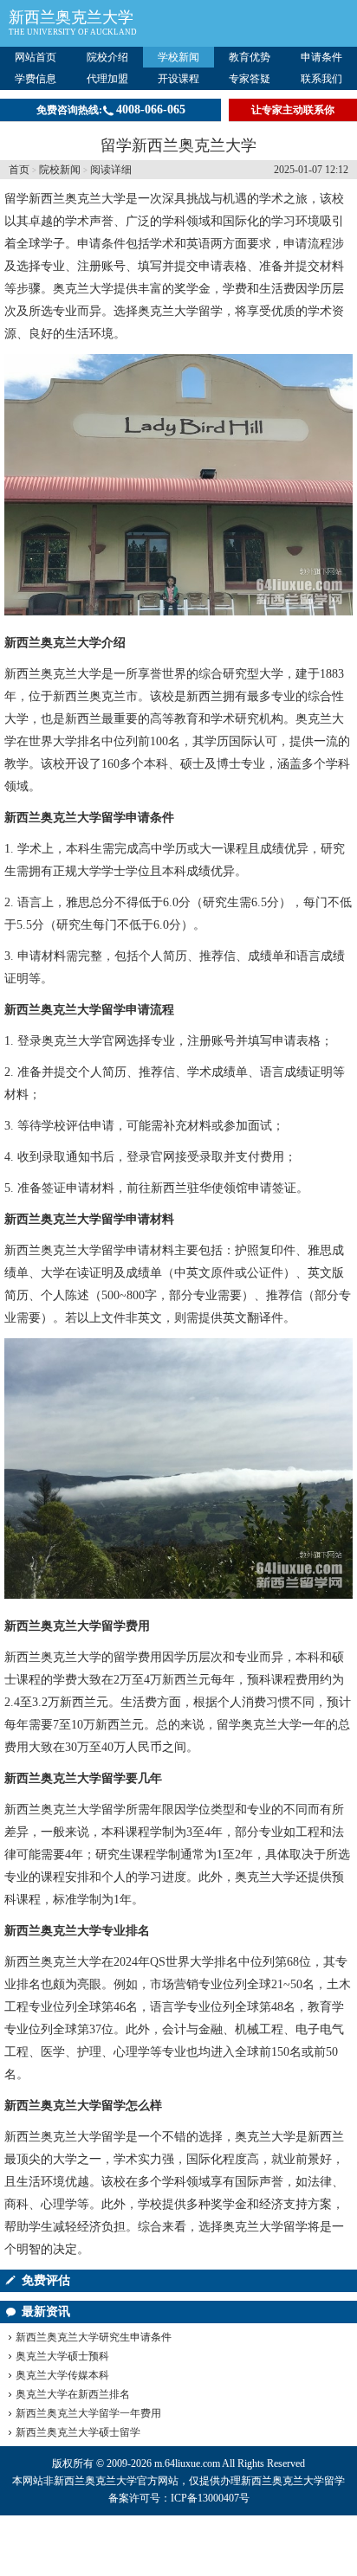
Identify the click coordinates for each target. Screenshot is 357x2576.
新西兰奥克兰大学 (71, 17)
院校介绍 (107, 57)
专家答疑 (250, 79)
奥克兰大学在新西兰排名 (73, 2394)
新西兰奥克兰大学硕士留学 (78, 2432)
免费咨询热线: (111, 109)
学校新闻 (178, 57)
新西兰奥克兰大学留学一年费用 (88, 2413)
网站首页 (36, 57)
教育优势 (250, 57)
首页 (19, 170)
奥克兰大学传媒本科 (62, 2375)
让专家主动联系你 (293, 110)
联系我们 (321, 79)
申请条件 (321, 57)
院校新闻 (60, 170)
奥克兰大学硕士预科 (62, 2356)
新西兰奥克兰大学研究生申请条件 (94, 2337)
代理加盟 (107, 79)
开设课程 (178, 79)
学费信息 (36, 79)
